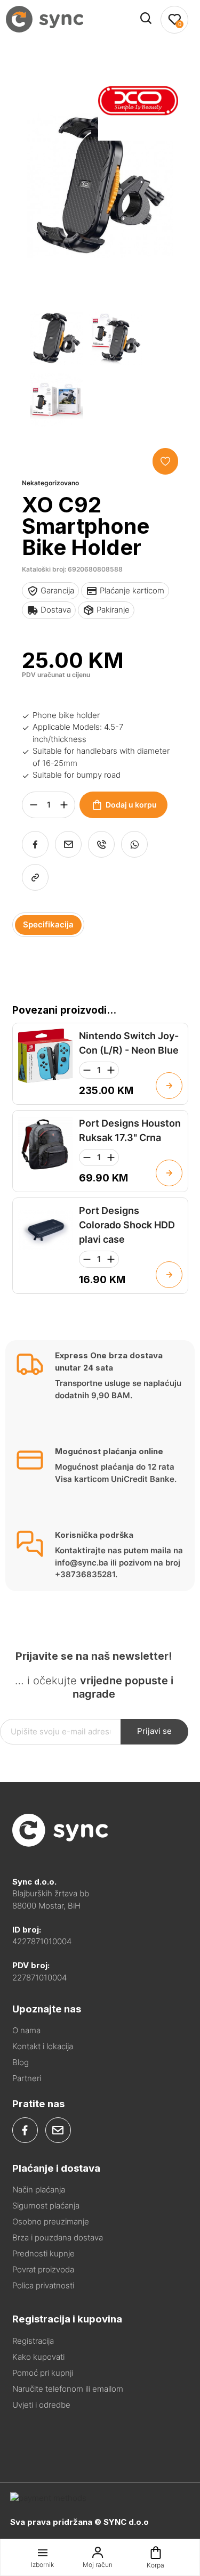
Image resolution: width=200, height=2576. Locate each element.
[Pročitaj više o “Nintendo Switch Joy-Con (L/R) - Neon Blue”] (169, 1086)
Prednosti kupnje (43, 2253)
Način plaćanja (39, 2190)
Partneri (27, 2078)
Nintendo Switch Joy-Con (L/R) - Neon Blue (129, 1043)
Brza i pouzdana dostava (58, 2237)
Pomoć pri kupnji (43, 2373)
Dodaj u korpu (131, 805)
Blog (21, 2062)
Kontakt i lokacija (43, 2046)
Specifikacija (48, 924)
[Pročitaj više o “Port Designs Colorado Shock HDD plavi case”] (169, 1275)
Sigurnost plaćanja (46, 2206)
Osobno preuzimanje (51, 2222)
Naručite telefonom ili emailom (68, 2389)
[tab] (48, 925)
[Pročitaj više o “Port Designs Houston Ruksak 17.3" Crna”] (169, 1173)
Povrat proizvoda (43, 2269)
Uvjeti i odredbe (41, 2405)
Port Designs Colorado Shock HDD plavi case (127, 1225)
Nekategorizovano (50, 483)
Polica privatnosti (43, 2285)
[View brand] (138, 138)
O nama (26, 2030)
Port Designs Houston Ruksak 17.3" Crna (130, 1130)
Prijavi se (154, 1731)
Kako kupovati (38, 2357)
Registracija (33, 2341)
